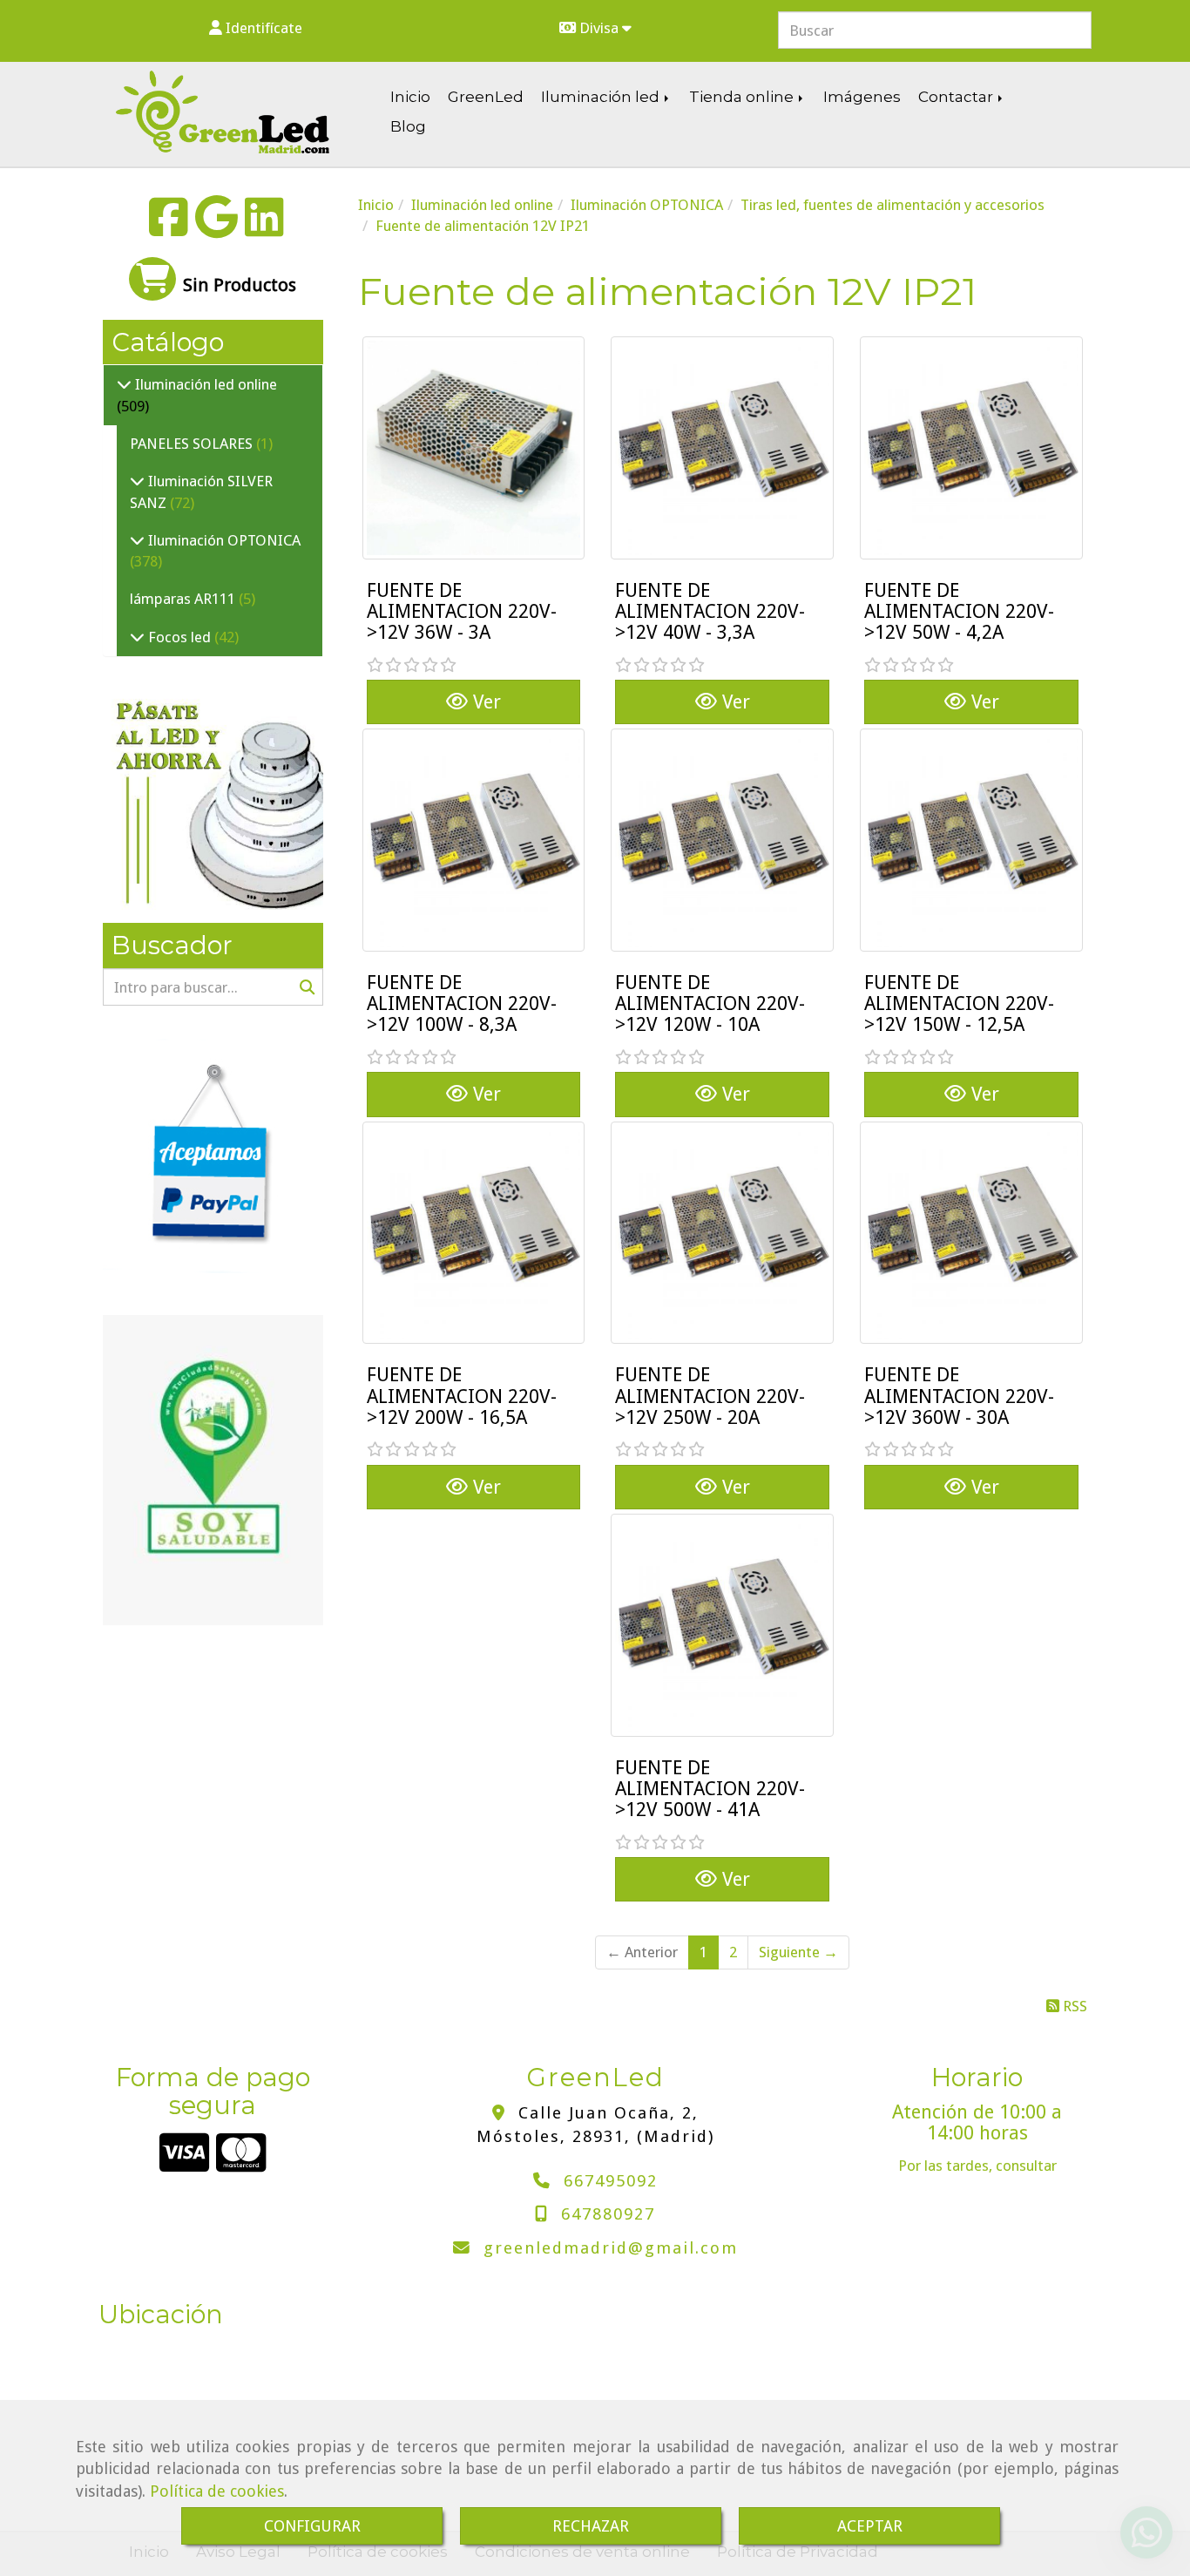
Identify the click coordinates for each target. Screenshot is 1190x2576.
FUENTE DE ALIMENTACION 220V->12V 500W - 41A (710, 1789)
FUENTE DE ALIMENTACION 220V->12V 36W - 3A (462, 611)
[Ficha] (474, 448)
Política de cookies (217, 2491)
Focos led (179, 637)
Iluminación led (602, 97)
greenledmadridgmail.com (611, 2248)
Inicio (410, 97)
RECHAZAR (591, 2526)
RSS (1073, 2006)
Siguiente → (798, 1952)
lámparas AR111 (184, 599)
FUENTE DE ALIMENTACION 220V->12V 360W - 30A (959, 1396)
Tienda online (743, 97)
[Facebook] (169, 228)
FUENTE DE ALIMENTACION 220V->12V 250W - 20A (710, 1396)
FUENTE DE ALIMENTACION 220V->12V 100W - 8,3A (462, 1003)
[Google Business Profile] (216, 228)
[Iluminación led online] (124, 384)
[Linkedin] (264, 228)
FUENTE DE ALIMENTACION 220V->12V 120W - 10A (710, 1003)
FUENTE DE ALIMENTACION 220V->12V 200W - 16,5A (462, 1396)
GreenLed (486, 97)
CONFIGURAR (312, 2526)
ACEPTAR (870, 2526)
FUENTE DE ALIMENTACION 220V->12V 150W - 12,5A (959, 1003)
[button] (255, 28)
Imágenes (862, 97)
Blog (408, 126)
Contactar (957, 97)
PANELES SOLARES (193, 444)
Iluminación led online (204, 384)
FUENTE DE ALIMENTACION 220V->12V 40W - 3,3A (710, 611)
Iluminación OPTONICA (223, 540)
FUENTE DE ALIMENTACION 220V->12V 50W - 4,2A (959, 611)
